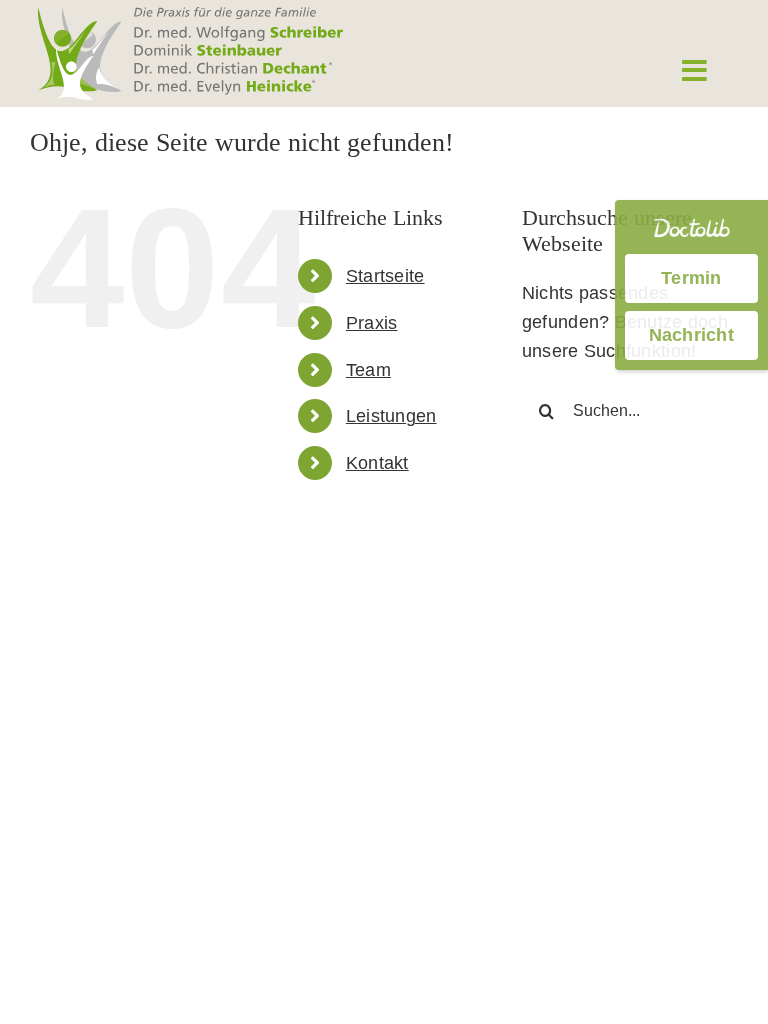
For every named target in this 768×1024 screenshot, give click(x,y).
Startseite (385, 276)
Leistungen (391, 416)
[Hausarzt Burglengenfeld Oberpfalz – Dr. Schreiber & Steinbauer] (190, 16)
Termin (691, 278)
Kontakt (377, 463)
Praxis (372, 323)
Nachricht (691, 335)
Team (368, 370)
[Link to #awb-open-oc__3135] (694, 71)
